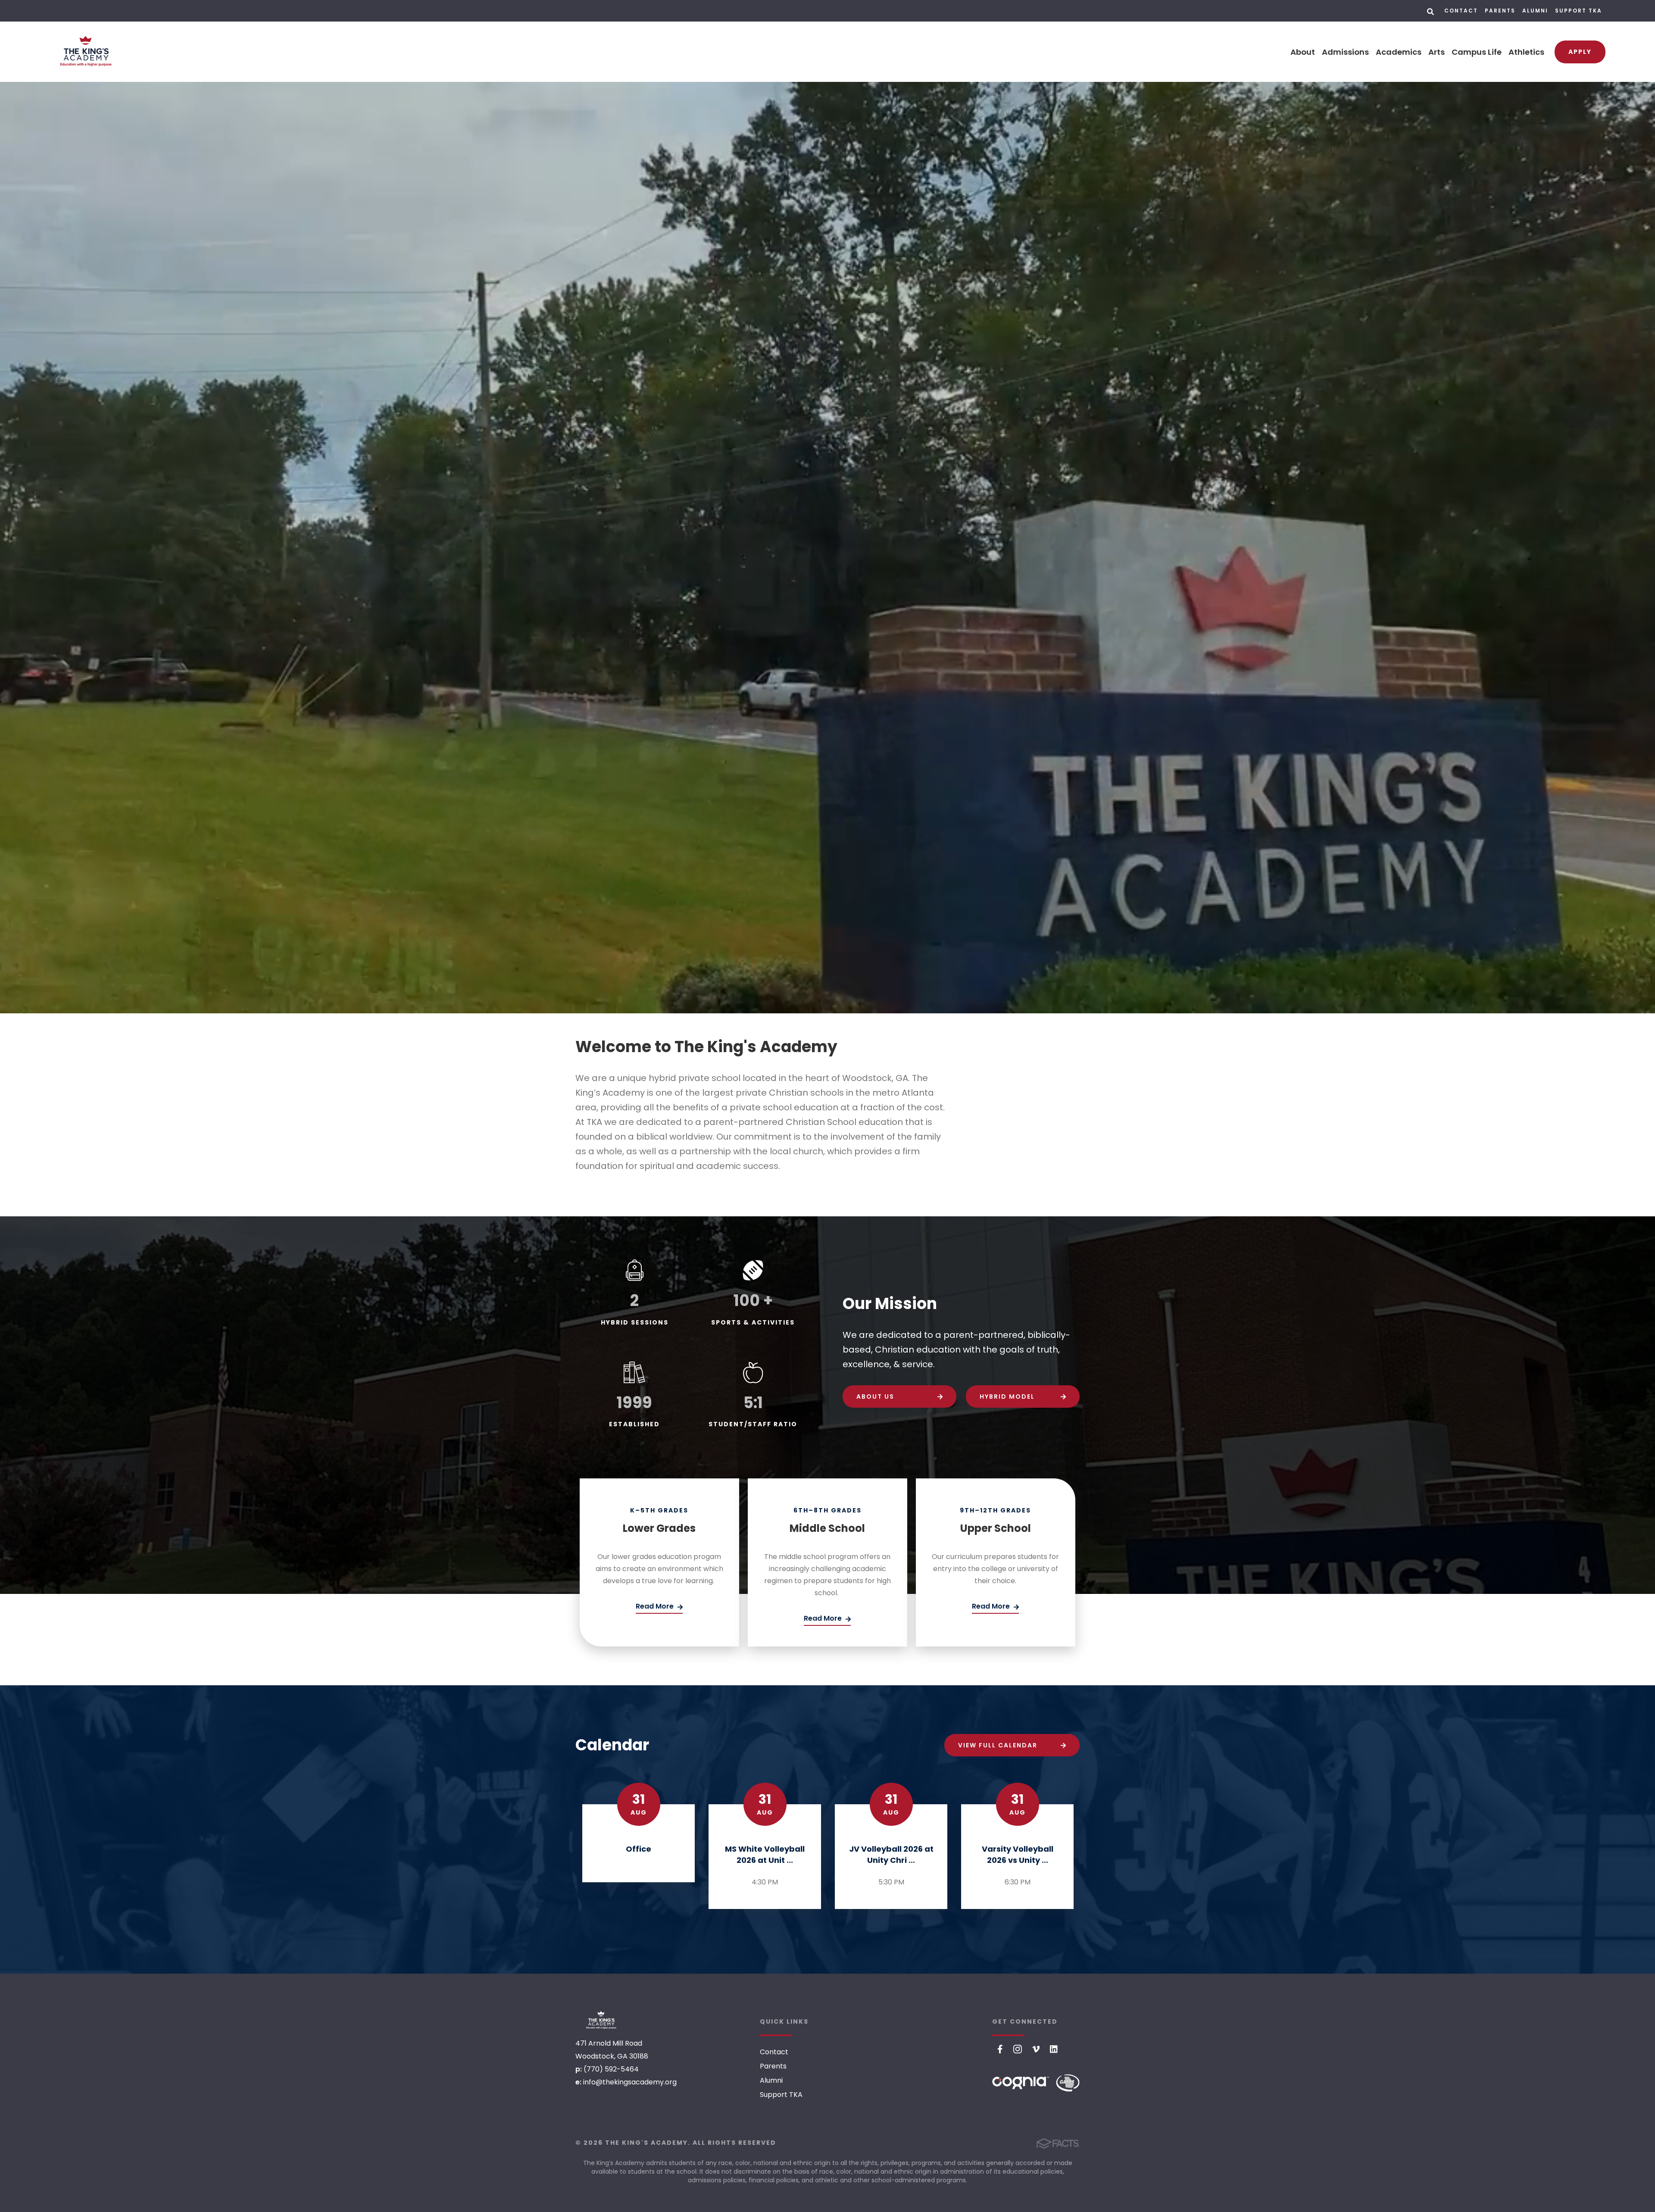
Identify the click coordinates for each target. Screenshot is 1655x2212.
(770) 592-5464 (611, 2069)
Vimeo (1036, 2049)
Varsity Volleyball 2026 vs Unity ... (1018, 1854)
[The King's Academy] (601, 2020)
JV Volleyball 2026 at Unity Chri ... (891, 1854)
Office (639, 1849)
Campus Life (1477, 52)
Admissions (1345, 52)
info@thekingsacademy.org (630, 2082)
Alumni (1535, 11)
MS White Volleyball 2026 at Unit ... (765, 1854)
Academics (1399, 52)
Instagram (1018, 2049)
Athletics (1526, 52)
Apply (1580, 52)
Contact (1461, 11)
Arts (1436, 52)
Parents (1500, 11)
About (1303, 52)
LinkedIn (1054, 2049)
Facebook (1000, 2049)
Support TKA (1578, 11)
